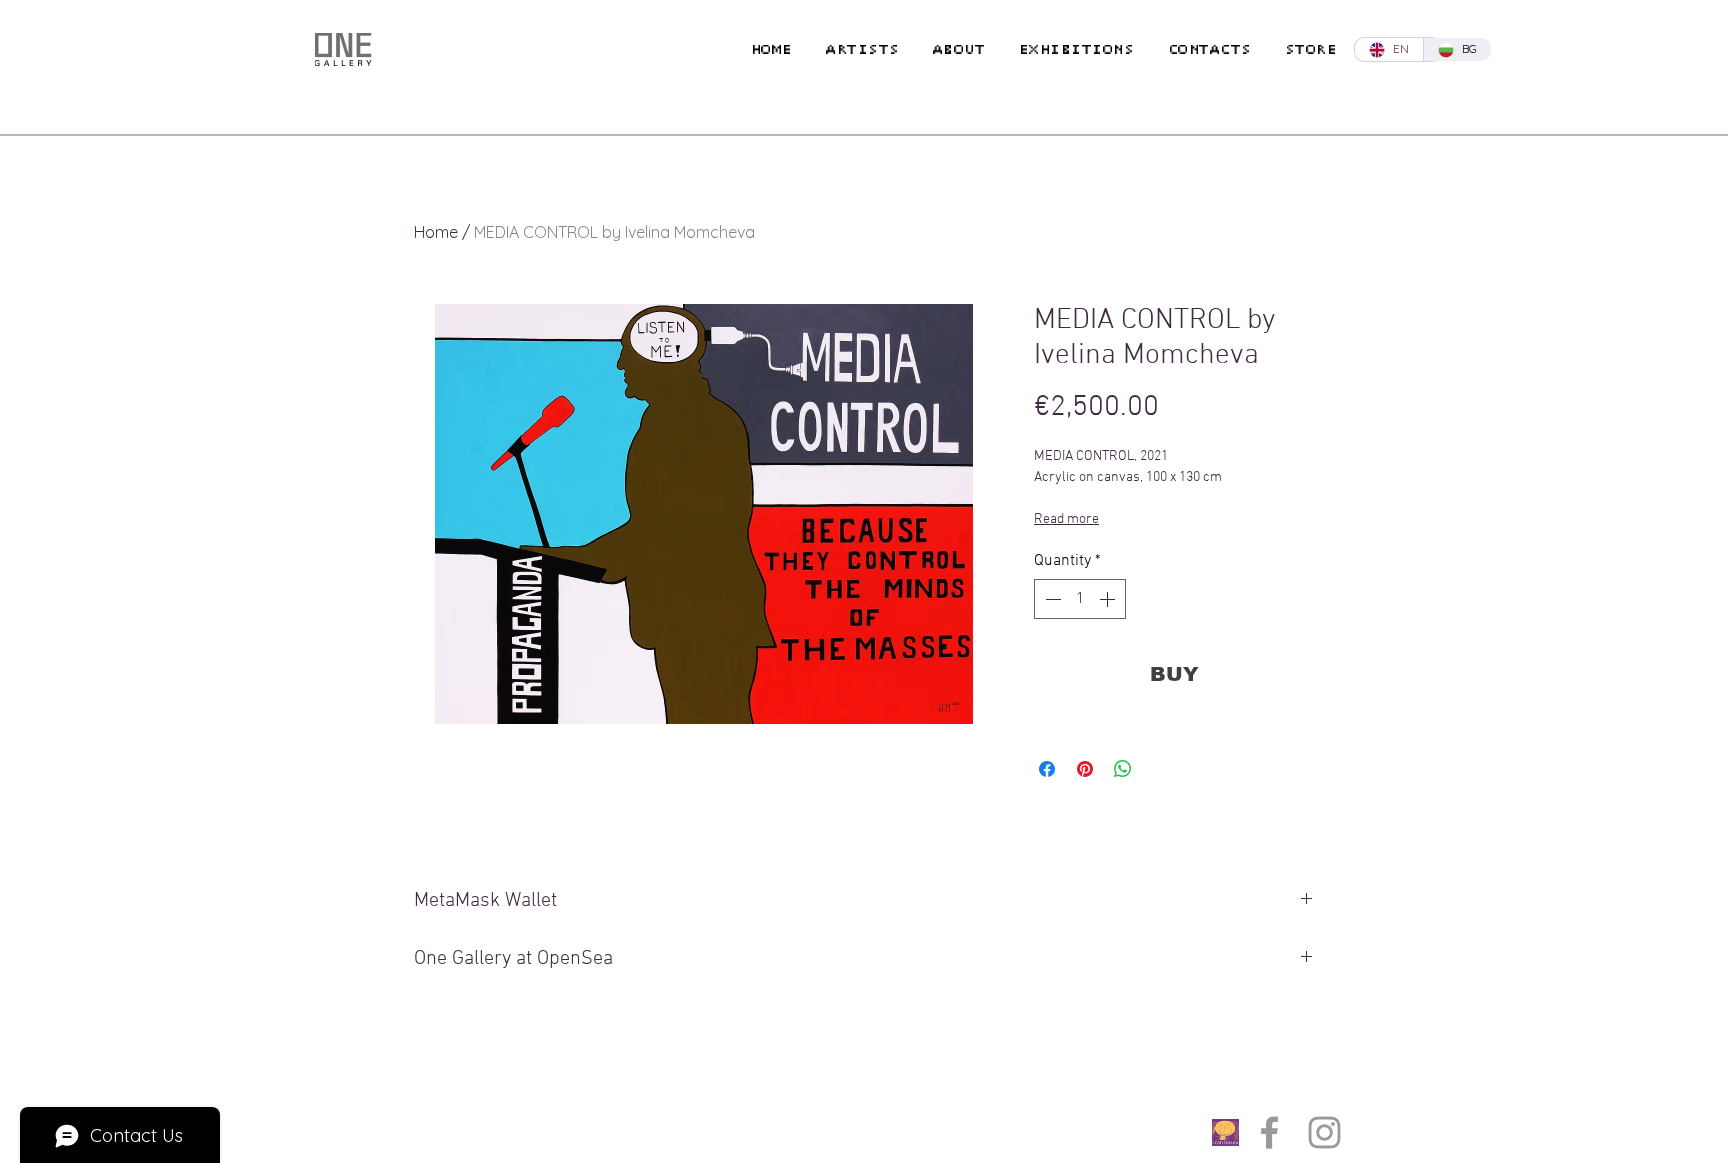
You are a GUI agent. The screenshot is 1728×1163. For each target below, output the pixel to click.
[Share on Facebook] (1047, 769)
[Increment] (1109, 599)
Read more (1066, 519)
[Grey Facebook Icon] (1269, 1132)
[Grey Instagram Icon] (1324, 1132)
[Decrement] (1051, 599)
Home (436, 232)
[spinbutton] (1080, 599)
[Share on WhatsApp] (1123, 769)
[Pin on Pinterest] (1085, 769)
